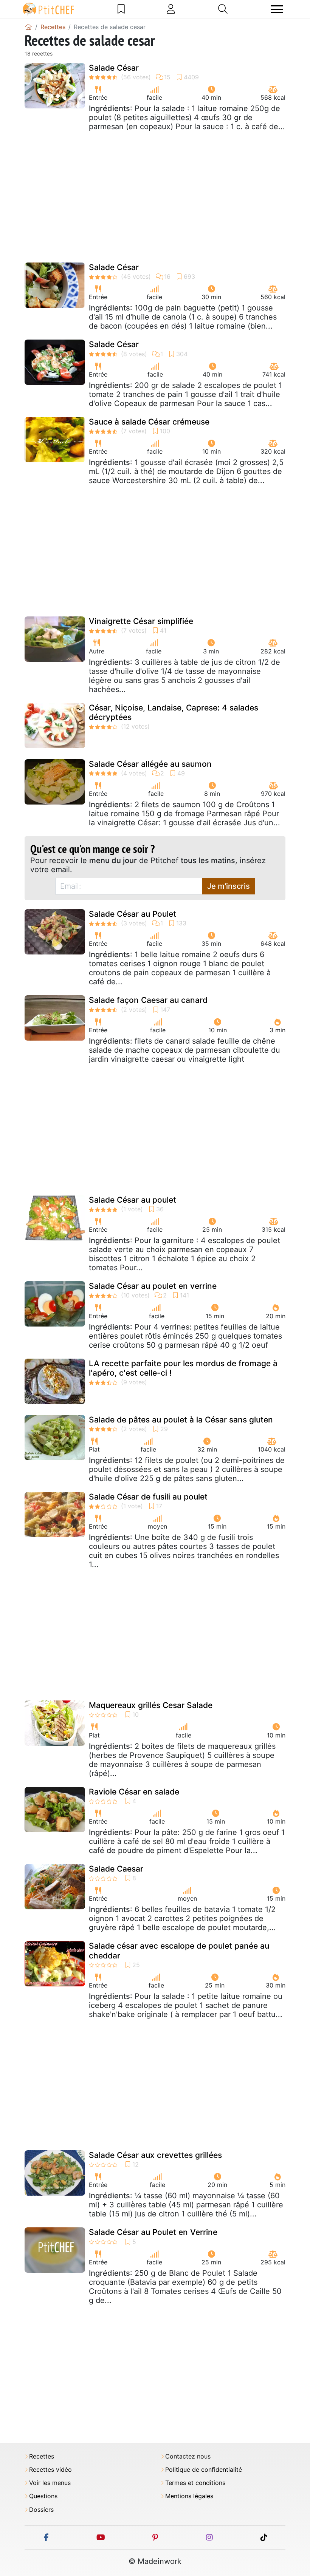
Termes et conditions (195, 2483)
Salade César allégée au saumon (150, 764)
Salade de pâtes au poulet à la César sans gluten (181, 1420)
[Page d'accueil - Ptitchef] (28, 27)
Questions (43, 2496)
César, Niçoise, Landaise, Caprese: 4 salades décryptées (174, 712)
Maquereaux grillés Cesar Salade (151, 1705)
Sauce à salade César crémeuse (149, 422)
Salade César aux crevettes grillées (155, 2155)
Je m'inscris (229, 886)
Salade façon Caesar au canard (148, 1000)
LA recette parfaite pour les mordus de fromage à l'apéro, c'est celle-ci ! (183, 1368)
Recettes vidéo (50, 2470)
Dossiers (41, 2510)
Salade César (114, 68)
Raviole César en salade (134, 1792)
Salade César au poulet (133, 1200)
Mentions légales (189, 2496)
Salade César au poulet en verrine (153, 1286)
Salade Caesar (116, 1869)
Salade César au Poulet (133, 914)
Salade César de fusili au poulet (148, 1497)
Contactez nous (188, 2456)
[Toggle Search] (223, 9)
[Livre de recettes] (121, 9)
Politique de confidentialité (204, 2470)
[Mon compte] (171, 9)
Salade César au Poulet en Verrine (153, 2232)
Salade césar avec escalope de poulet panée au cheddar (179, 1951)
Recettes (42, 2456)
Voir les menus (50, 2483)
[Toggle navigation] (277, 9)
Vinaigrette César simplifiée (141, 621)
